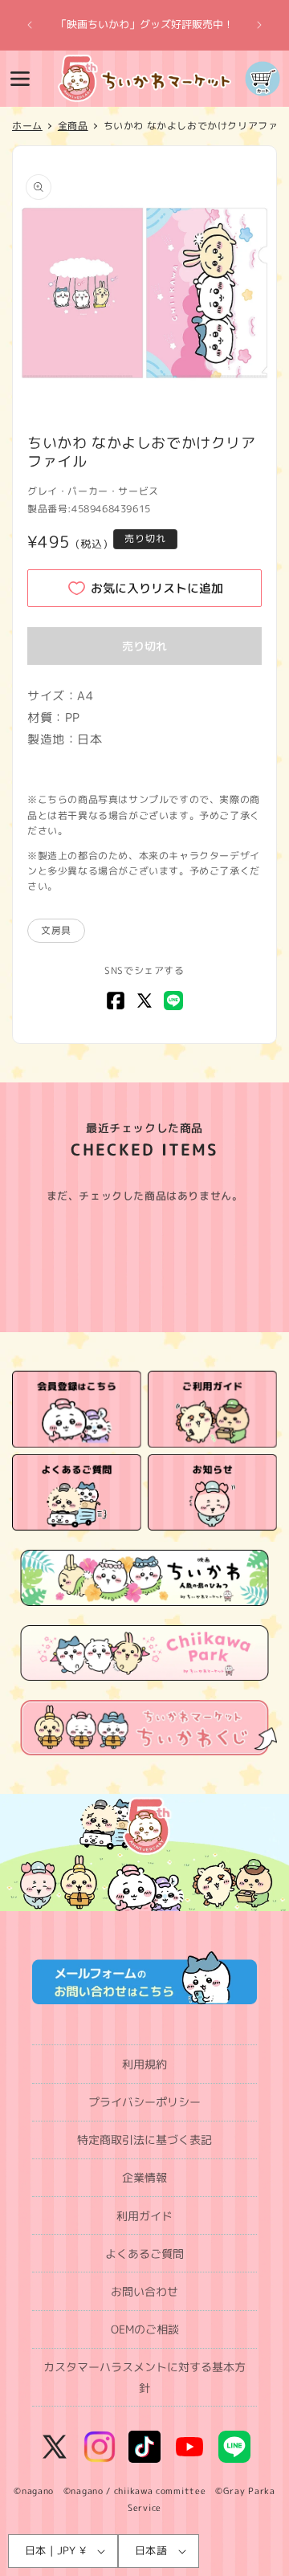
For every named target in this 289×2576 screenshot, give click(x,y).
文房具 (56, 930)
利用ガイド (144, 2216)
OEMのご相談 (145, 2329)
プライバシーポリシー (144, 2102)
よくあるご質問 (144, 2254)
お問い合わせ (144, 2291)
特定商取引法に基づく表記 (144, 2140)
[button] (20, 79)
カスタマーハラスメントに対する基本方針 (144, 2377)
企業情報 (144, 2177)
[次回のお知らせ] (259, 25)
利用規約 (144, 2064)
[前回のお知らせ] (30, 25)
